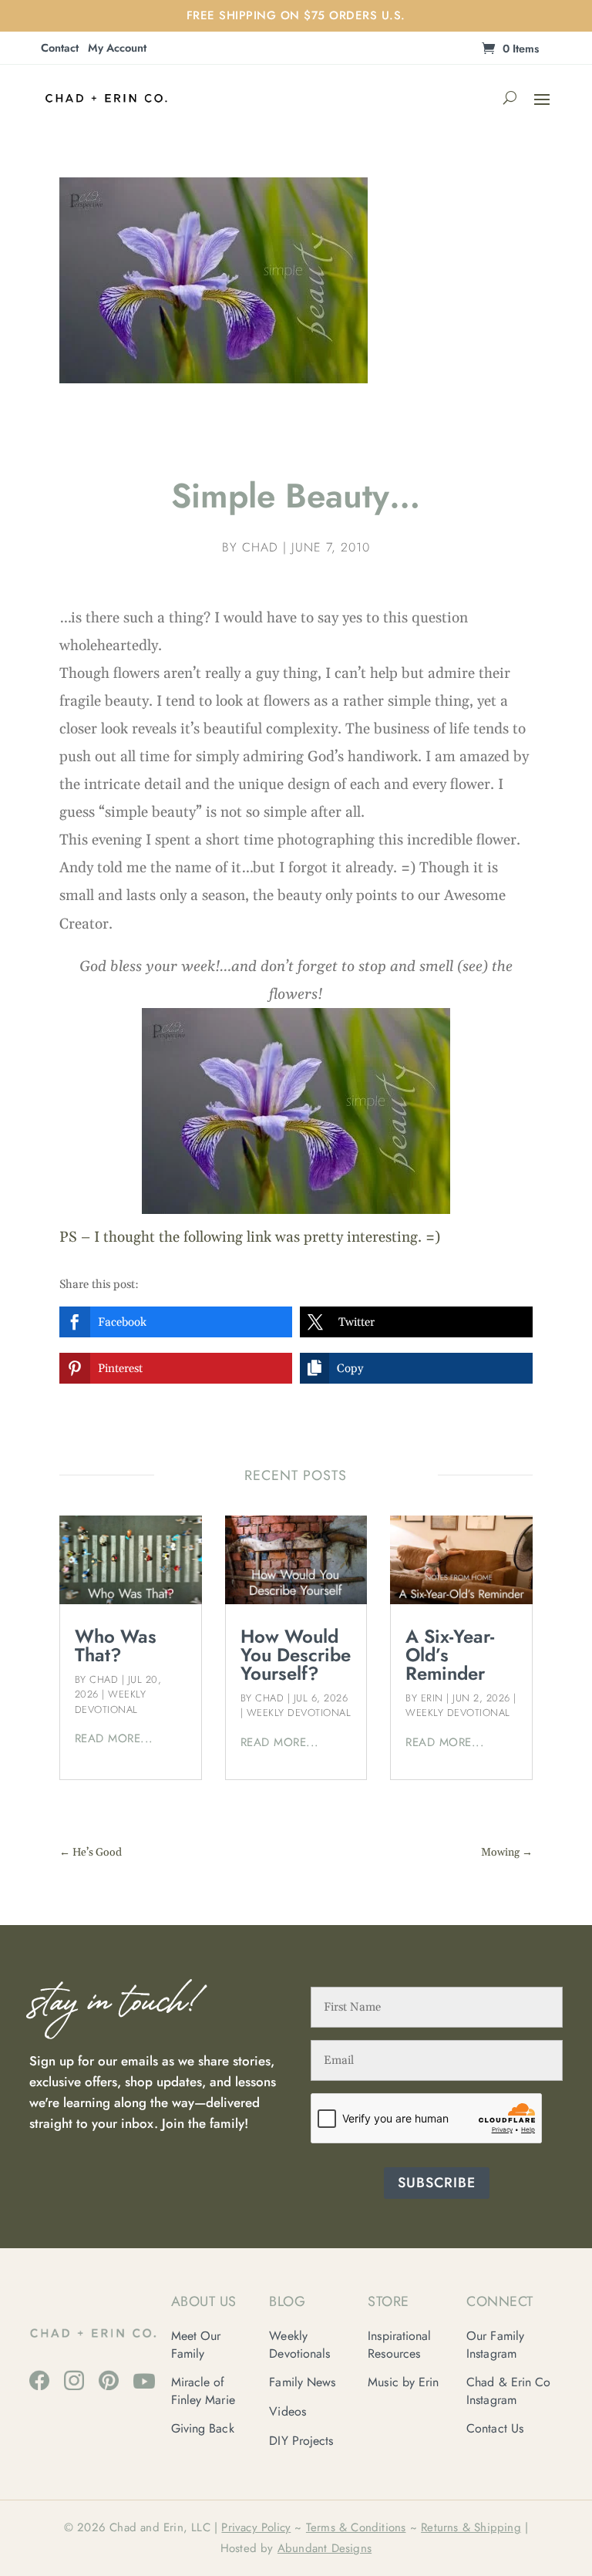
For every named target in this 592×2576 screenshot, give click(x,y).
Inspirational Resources (399, 2344)
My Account (117, 49)
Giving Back (203, 2428)
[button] (176, 1322)
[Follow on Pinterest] (109, 2380)
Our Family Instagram (495, 2344)
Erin (432, 1698)
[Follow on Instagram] (74, 2380)
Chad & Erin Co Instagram (508, 2391)
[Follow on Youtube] (144, 2381)
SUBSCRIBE (437, 2183)
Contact (60, 49)
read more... (114, 1738)
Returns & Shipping (471, 2527)
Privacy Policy (256, 2527)
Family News (302, 2382)
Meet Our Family (196, 2344)
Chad (260, 547)
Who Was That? (116, 1645)
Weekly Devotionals (299, 2344)
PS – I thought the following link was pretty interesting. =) (250, 1237)
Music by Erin (403, 2382)
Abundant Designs (325, 2548)
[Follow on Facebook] (39, 2380)
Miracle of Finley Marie (203, 2391)
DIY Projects (301, 2441)
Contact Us (495, 2428)
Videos (288, 2411)
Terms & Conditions (356, 2527)
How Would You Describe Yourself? (296, 1655)
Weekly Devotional (111, 1702)
